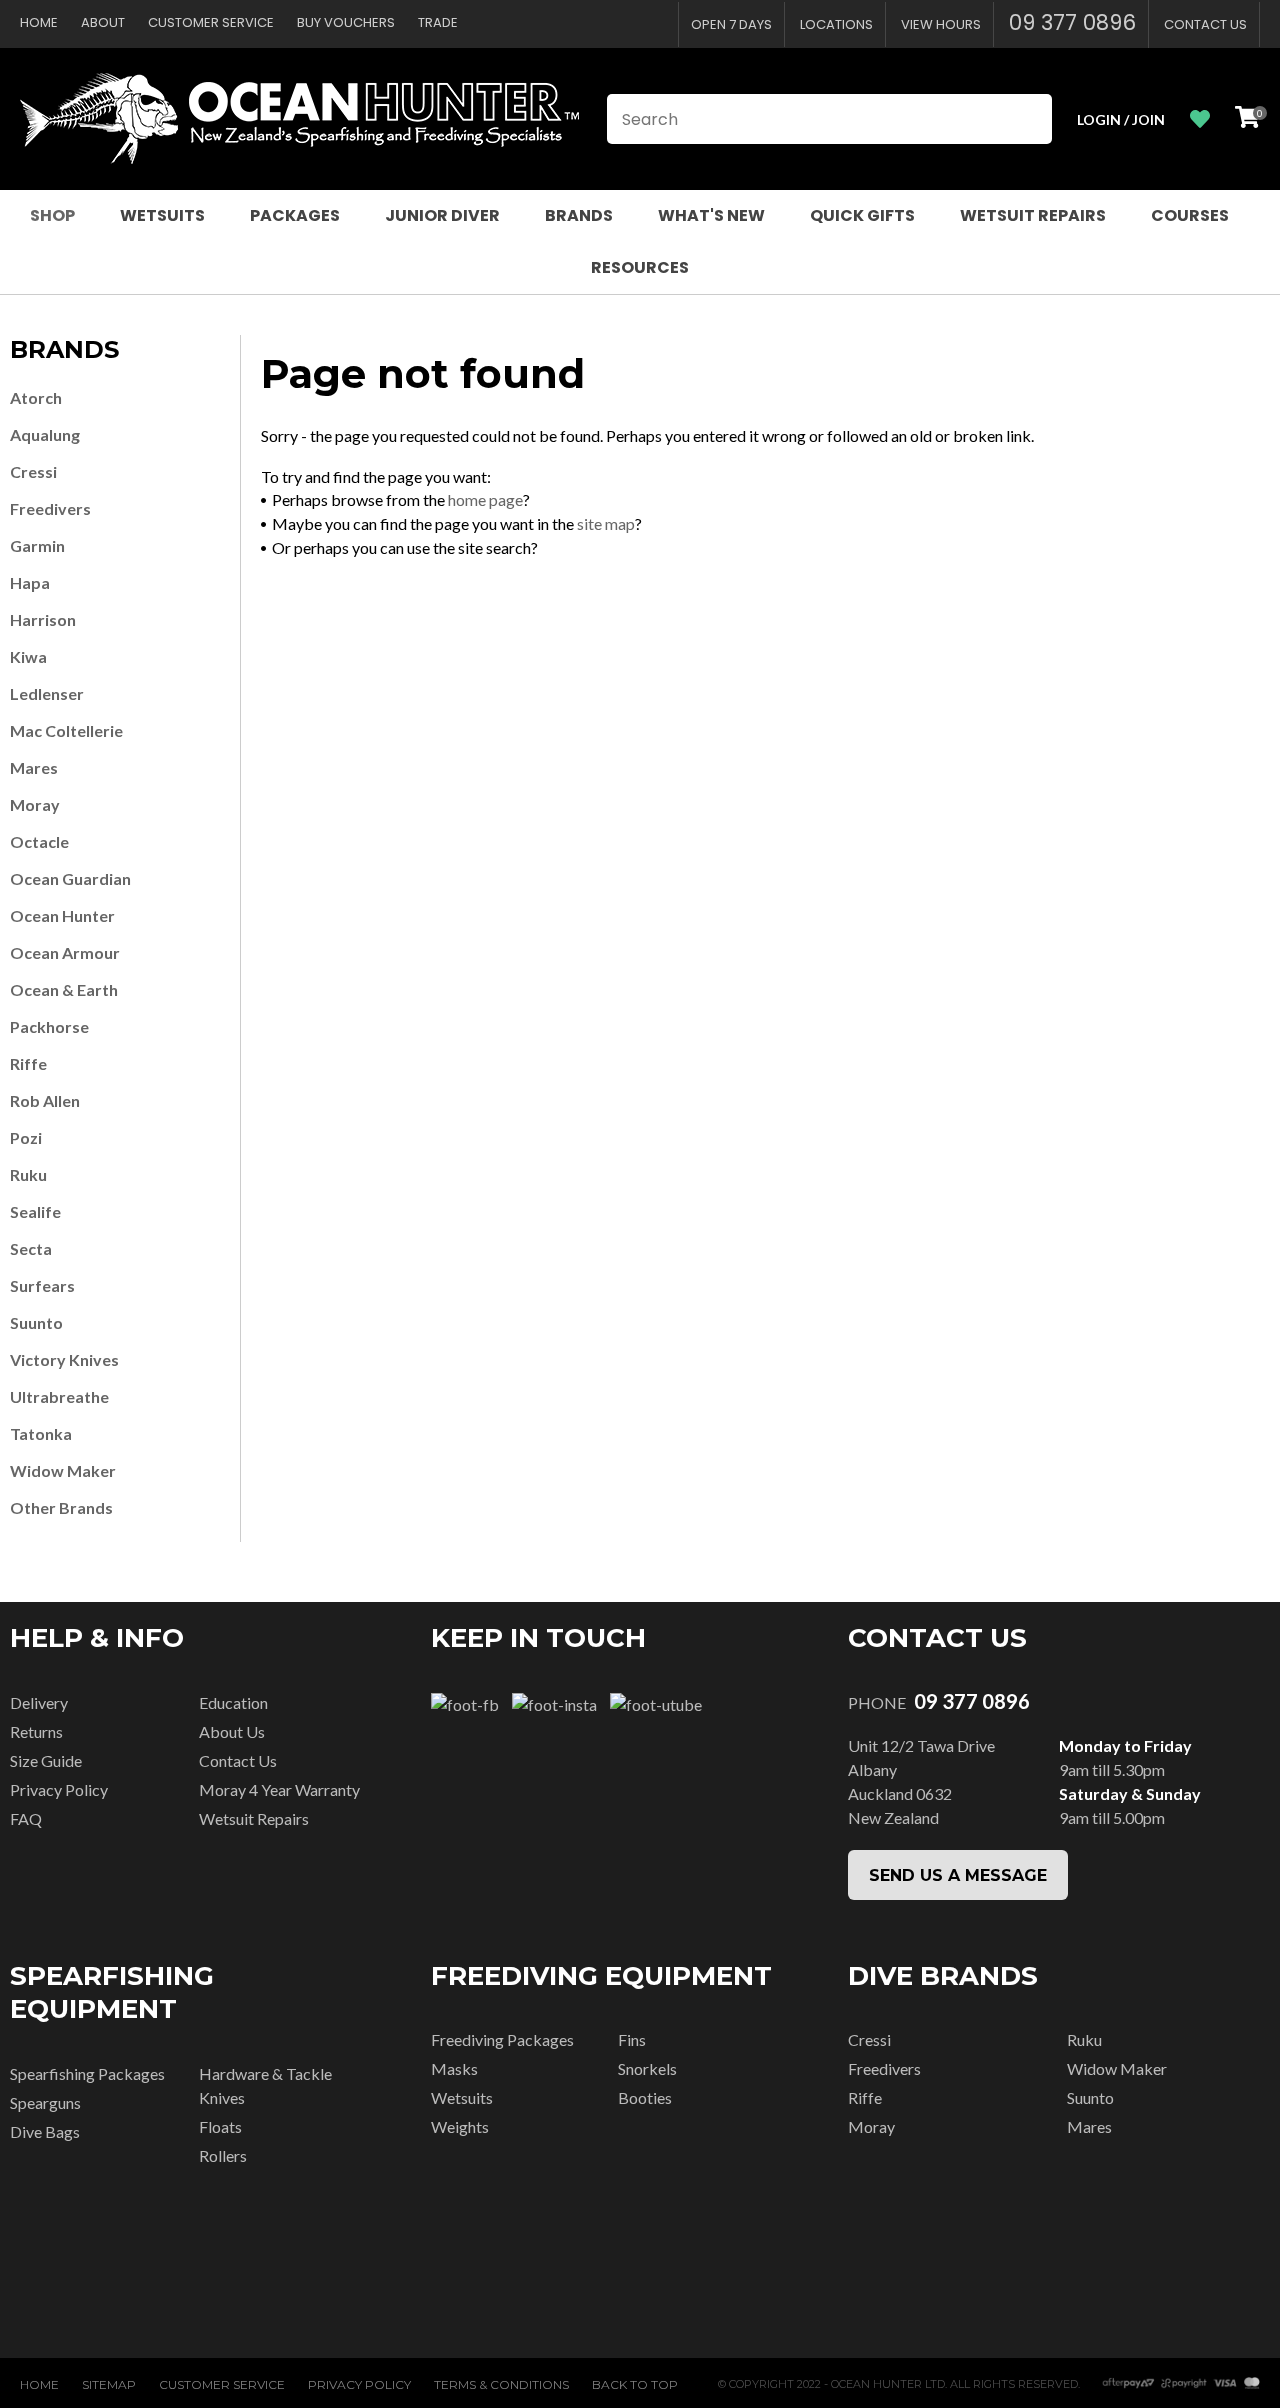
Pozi (26, 1137)
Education (233, 1702)
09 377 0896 (1072, 22)
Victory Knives (64, 1359)
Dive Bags (45, 2131)
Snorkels (647, 2068)
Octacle (39, 841)
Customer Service (211, 22)
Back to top (635, 2384)
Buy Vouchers (346, 22)
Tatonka (41, 1433)
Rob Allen (45, 1100)
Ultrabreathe (59, 1396)
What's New (711, 215)
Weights (460, 2126)
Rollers (223, 2155)
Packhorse (49, 1026)
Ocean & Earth (64, 989)
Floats (220, 2126)
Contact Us (1205, 24)
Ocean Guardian (70, 878)
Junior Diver (442, 215)
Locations (836, 24)
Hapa (30, 582)
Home (39, 22)
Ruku (28, 1174)
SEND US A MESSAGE (958, 1875)
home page (485, 499)
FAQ (26, 1818)
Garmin (37, 545)
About (103, 22)
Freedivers (50, 508)
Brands (579, 215)
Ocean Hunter (62, 915)
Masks (454, 2068)
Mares (34, 767)
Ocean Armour (65, 952)
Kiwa (28, 656)
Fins (632, 2039)
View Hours (941, 24)
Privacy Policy (59, 1789)
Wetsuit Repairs (1033, 215)
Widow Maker (63, 1470)
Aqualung (45, 434)
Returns (36, 1731)
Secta (31, 1248)
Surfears (42, 1285)
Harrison (43, 619)
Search (1028, 119)
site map (606, 523)
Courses (1190, 215)
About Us (232, 1731)
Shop (52, 215)
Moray (35, 804)
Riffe (28, 1063)
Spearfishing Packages (87, 2073)
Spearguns (45, 2102)
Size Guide (46, 1760)
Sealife (35, 1211)
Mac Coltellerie (66, 730)
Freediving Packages (502, 2039)
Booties (645, 2097)
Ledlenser (47, 693)
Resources (640, 267)
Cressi (33, 471)
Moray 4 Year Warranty (279, 1789)
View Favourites (1200, 119)
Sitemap (109, 2384)
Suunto (36, 1322)
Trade (438, 22)
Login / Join (1121, 119)
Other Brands (61, 1507)
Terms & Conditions (501, 2384)
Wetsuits (162, 215)
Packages (295, 215)
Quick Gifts (862, 215)
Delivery (39, 1702)
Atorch (36, 397)
